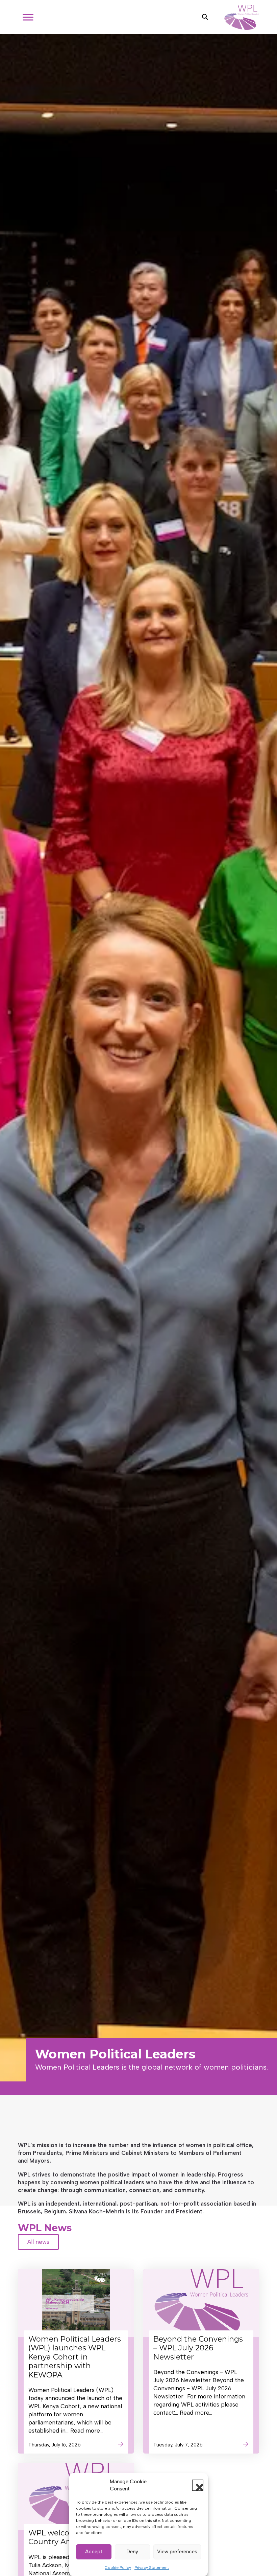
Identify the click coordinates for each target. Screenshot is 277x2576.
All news (38, 2242)
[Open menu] (28, 17)
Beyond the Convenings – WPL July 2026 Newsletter (198, 2348)
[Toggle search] (205, 17)
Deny (132, 2552)
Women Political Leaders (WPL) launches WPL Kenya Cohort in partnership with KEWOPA (75, 2357)
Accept (94, 2552)
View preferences (177, 2552)
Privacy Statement (152, 2568)
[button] (198, 2485)
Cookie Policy (118, 2568)
